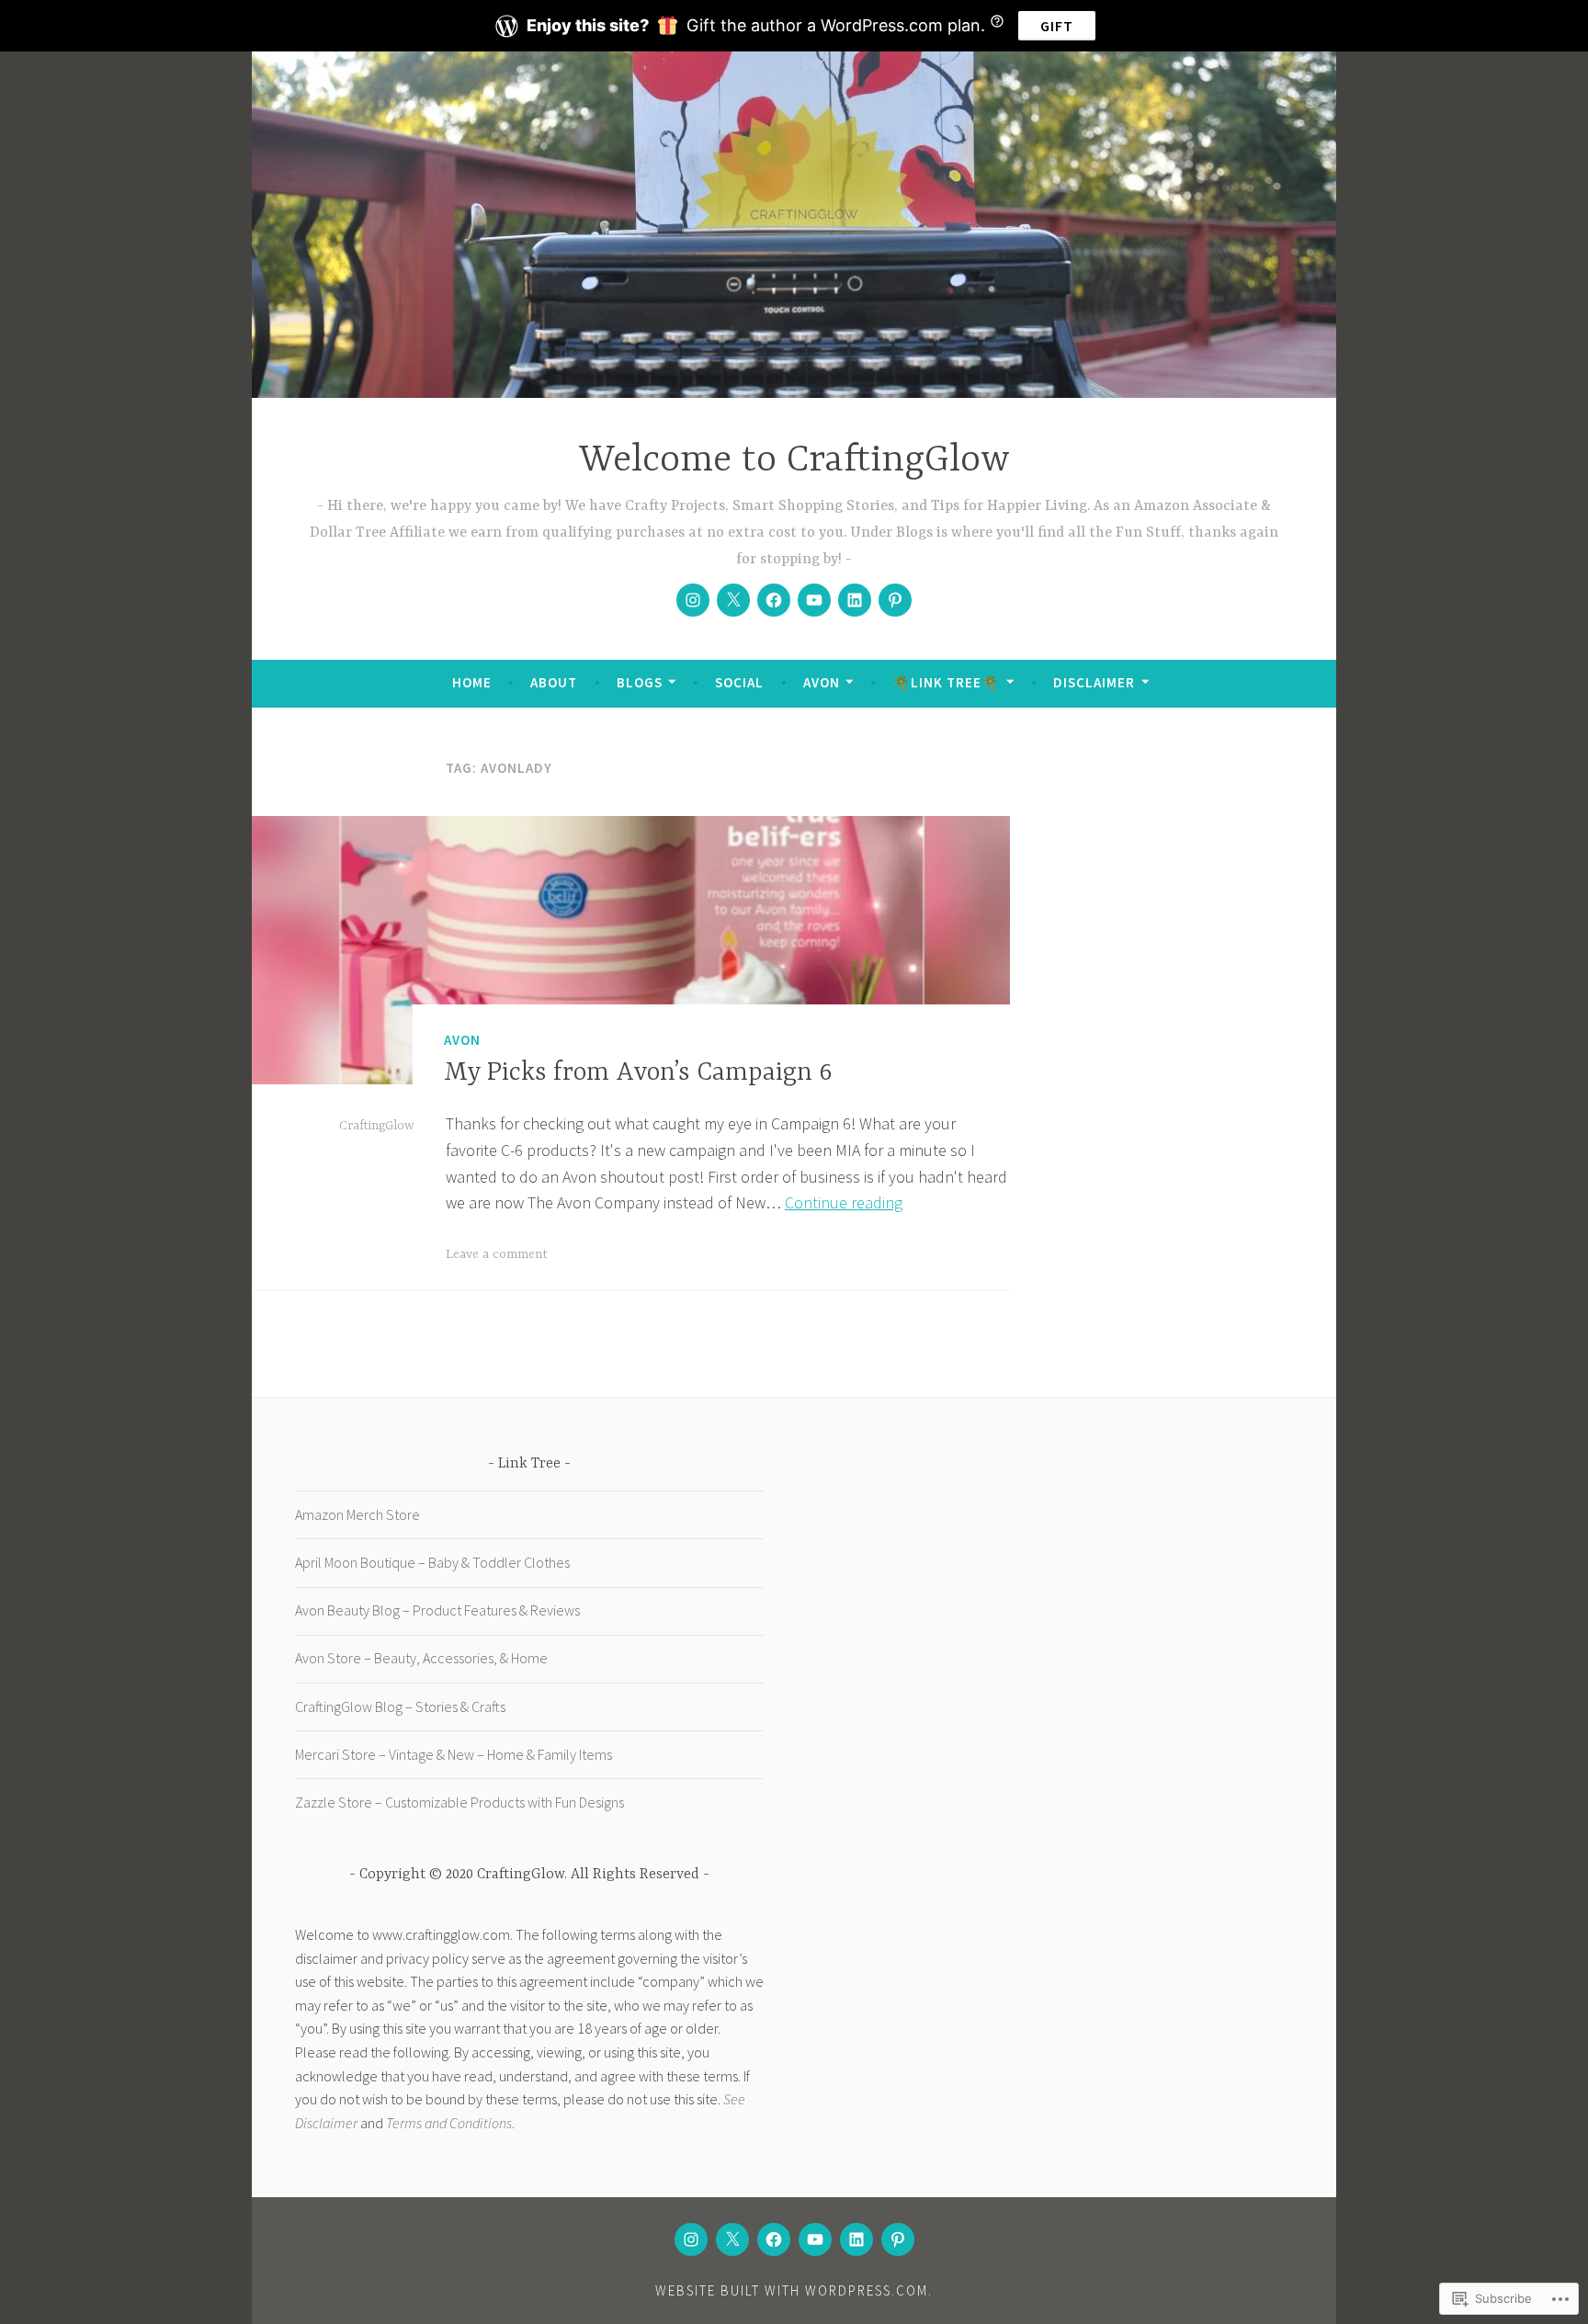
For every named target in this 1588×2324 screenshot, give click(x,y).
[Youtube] (814, 600)
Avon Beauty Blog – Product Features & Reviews (437, 1610)
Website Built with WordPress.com (792, 2290)
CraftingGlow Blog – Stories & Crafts (400, 1706)
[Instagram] (693, 600)
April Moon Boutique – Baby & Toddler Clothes (432, 1562)
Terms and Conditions (449, 2123)
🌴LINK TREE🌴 (946, 682)
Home (472, 682)
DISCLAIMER (1094, 682)
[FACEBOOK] (774, 2239)
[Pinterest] (895, 600)
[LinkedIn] (855, 600)
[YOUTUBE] (815, 2239)
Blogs (640, 682)
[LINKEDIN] (856, 2239)
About (554, 682)
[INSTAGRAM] (691, 2239)
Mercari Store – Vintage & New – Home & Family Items (454, 1754)
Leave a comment (497, 1254)
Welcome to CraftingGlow (794, 461)
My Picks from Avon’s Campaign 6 (638, 1073)
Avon (822, 682)
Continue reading (844, 1202)
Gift (1057, 26)
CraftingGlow (376, 1126)
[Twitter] (733, 600)
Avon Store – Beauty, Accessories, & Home (421, 1658)
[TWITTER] (732, 2239)
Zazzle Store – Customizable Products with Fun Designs (459, 1802)
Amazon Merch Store (357, 1514)
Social (739, 682)
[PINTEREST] (898, 2239)
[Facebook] (774, 600)
